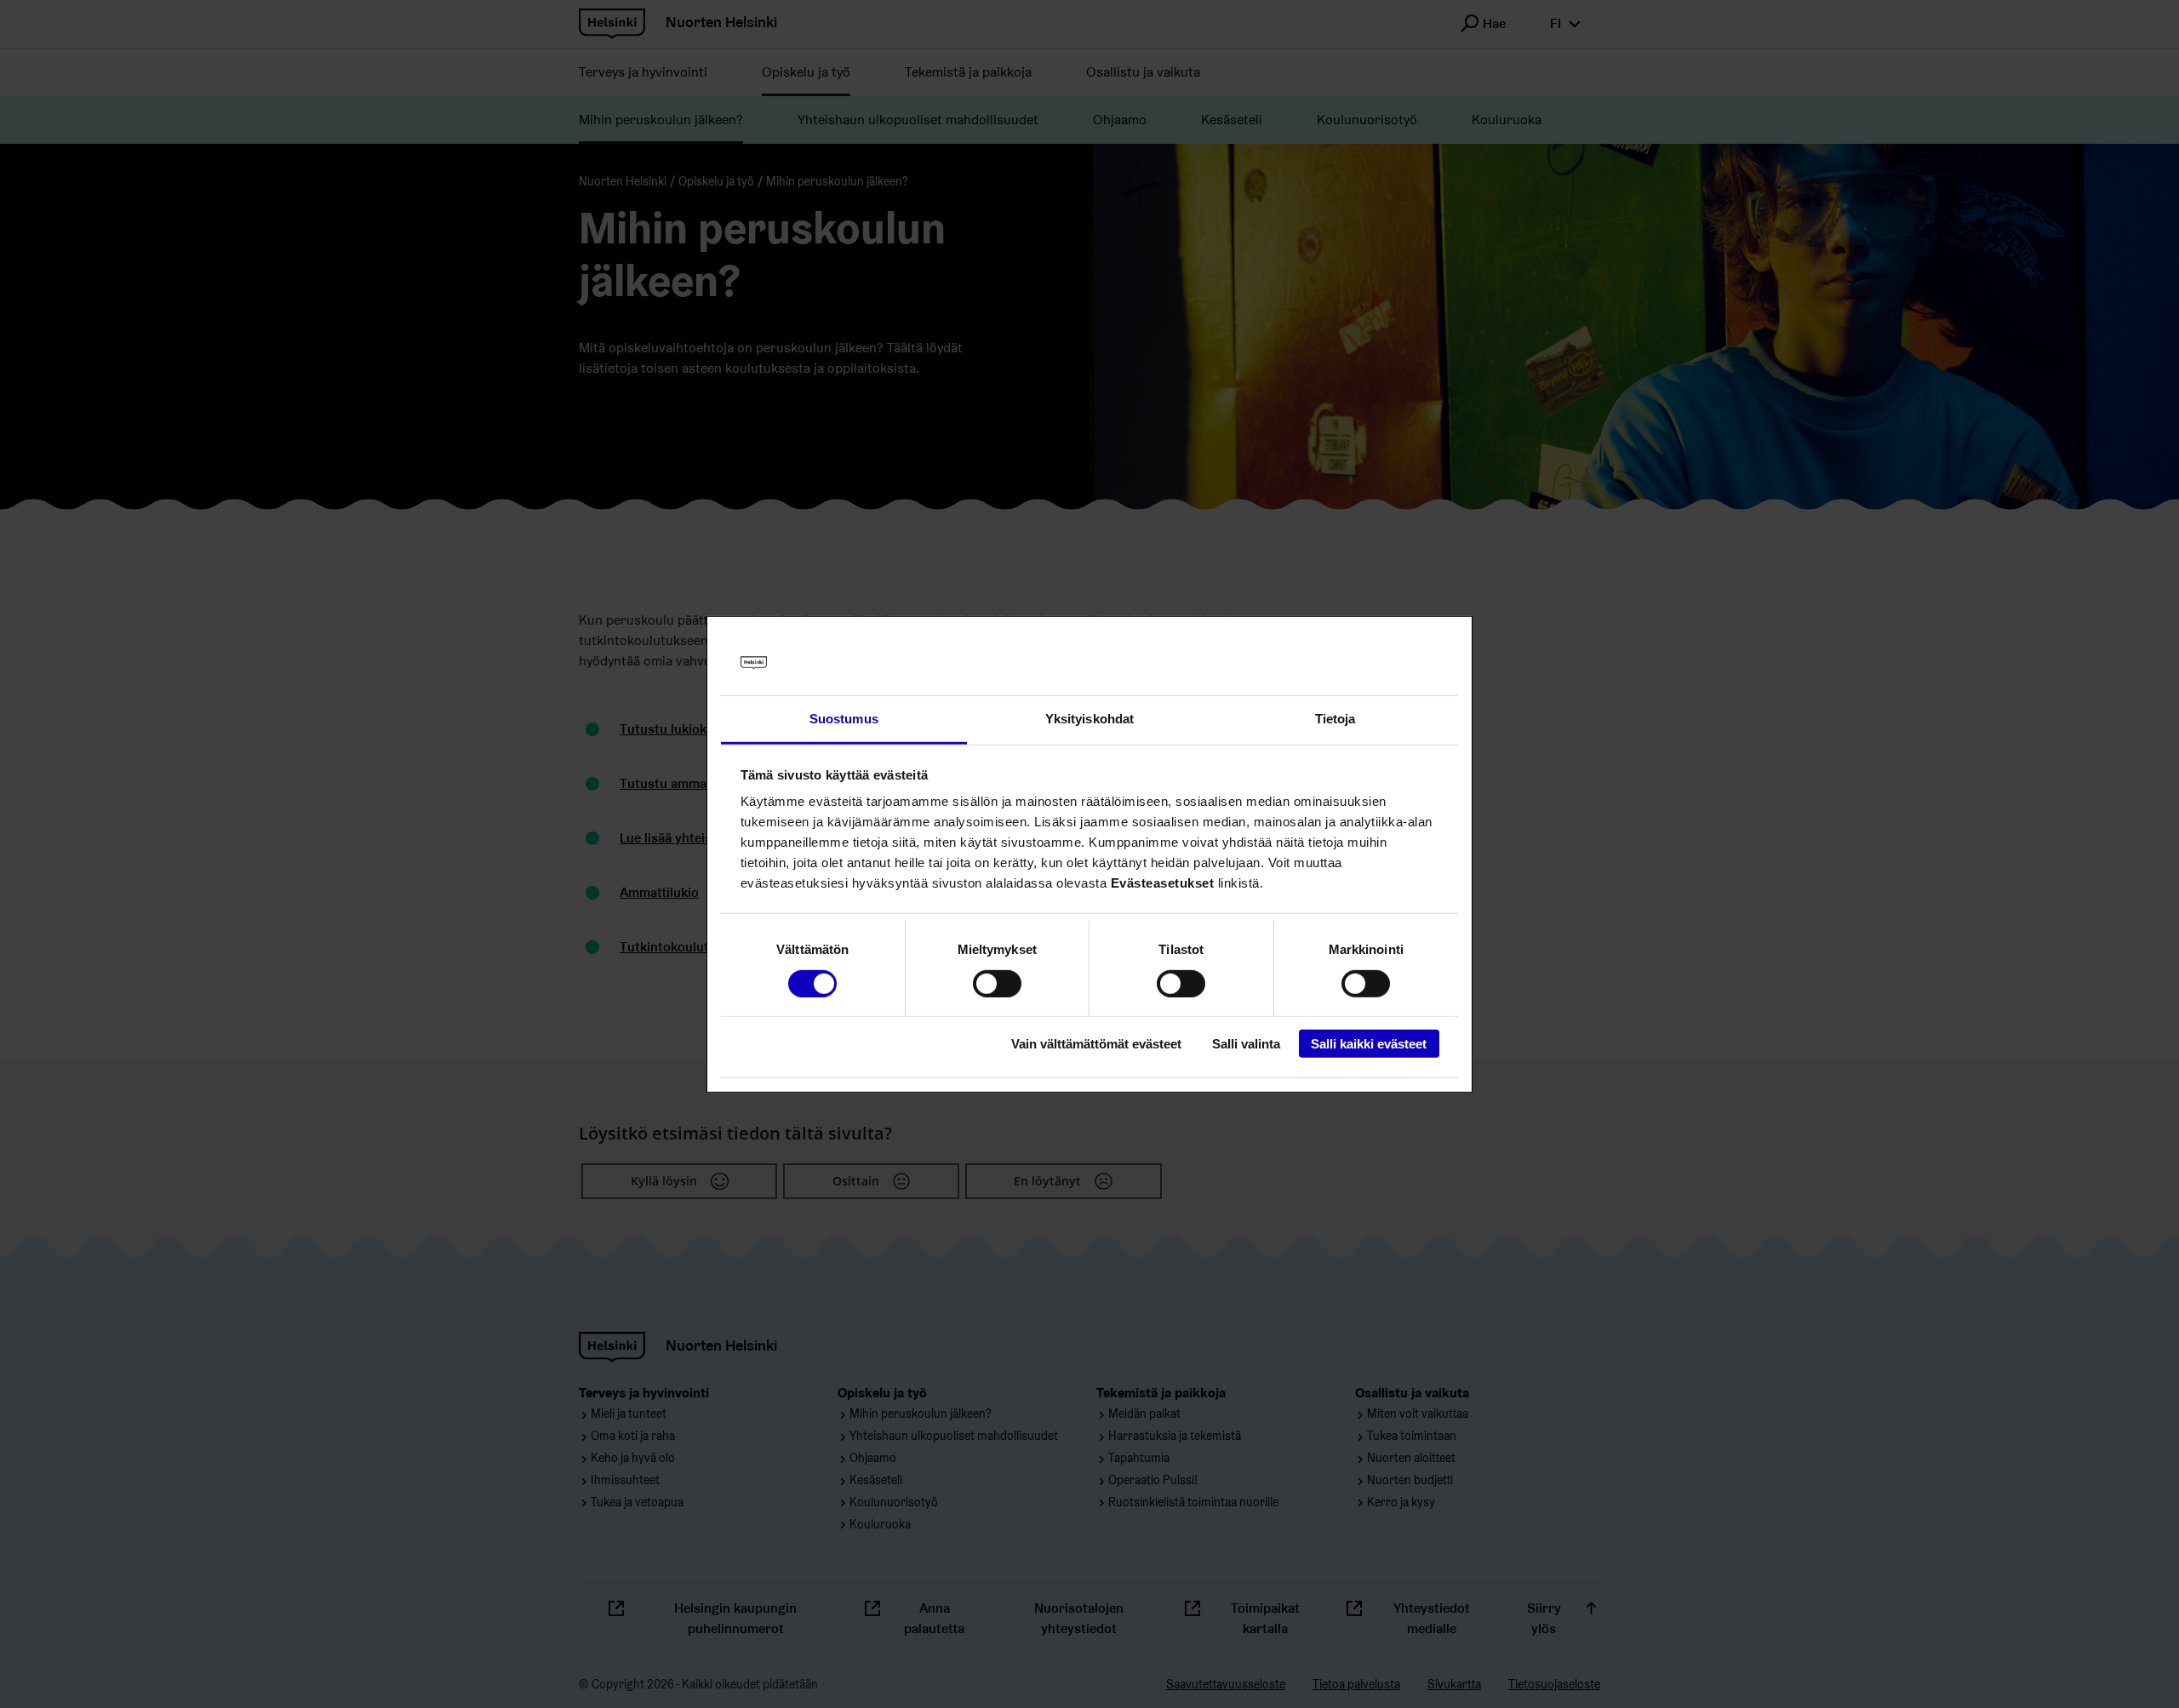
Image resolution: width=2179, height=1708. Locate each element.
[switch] (997, 983)
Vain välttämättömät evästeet (1096, 1044)
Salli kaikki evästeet (1369, 1044)
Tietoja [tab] (1335, 719)
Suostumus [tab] (844, 719)
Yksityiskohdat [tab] (1089, 719)
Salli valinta (1246, 1044)
